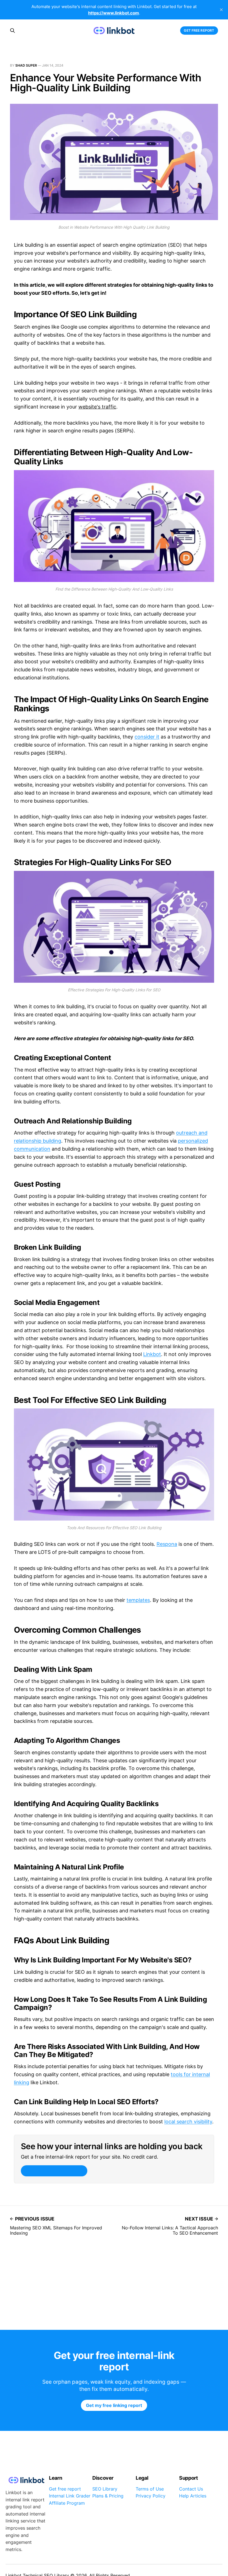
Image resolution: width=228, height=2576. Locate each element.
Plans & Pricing (108, 2496)
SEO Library (105, 2489)
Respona (167, 1544)
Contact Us (191, 2489)
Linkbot (152, 1354)
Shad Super (26, 65)
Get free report (199, 30)
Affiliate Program (67, 2503)
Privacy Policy (151, 2496)
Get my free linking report (54, 2171)
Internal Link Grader (70, 2496)
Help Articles (193, 2496)
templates (138, 1600)
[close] (221, 10)
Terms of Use (150, 2489)
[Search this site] (13, 31)
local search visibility (188, 2122)
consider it (147, 737)
